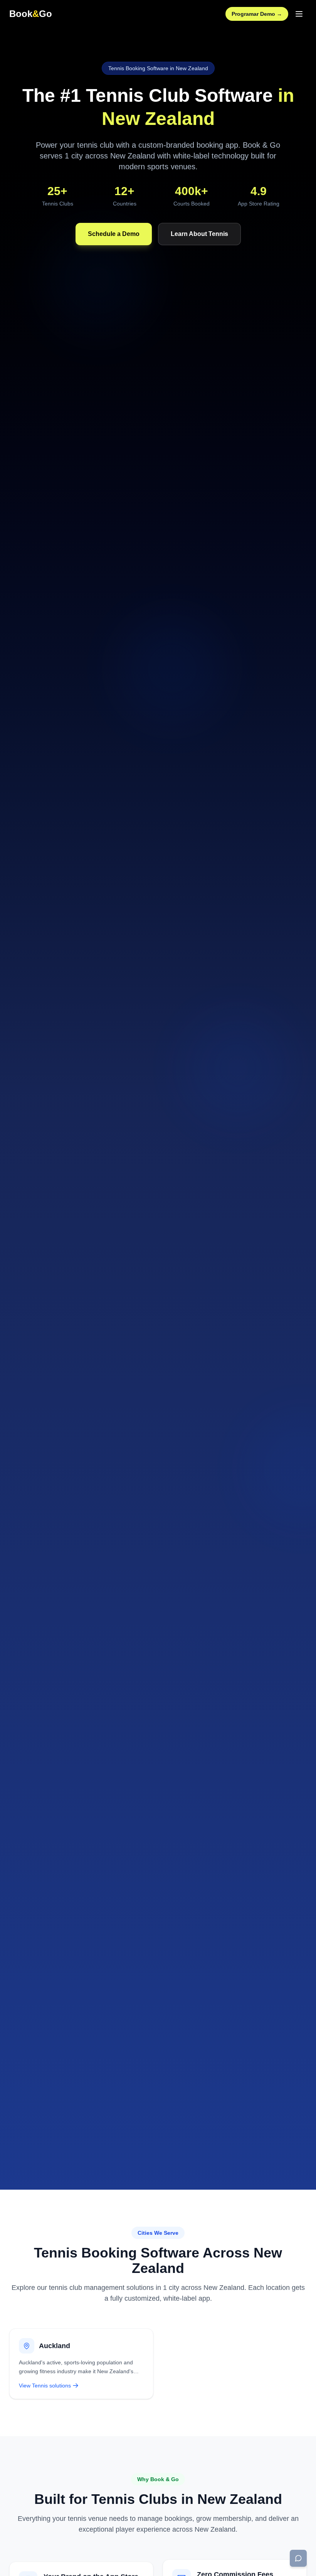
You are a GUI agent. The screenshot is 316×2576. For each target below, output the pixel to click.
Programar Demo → (257, 14)
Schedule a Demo (114, 234)
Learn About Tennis (199, 234)
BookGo (31, 14)
